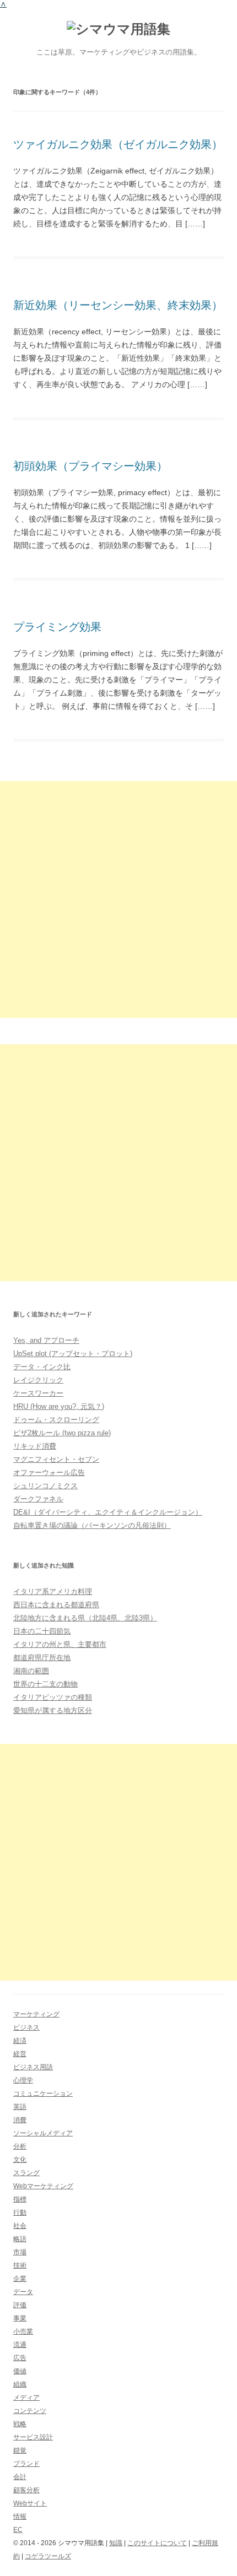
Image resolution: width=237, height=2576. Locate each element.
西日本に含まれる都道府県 (56, 1605)
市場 (20, 2252)
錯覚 (20, 2450)
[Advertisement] (118, 899)
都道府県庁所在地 (42, 1658)
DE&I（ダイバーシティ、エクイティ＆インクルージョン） (108, 1512)
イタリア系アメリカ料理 (53, 1591)
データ (23, 2292)
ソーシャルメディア (43, 2133)
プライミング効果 (57, 627)
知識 (116, 2543)
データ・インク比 (42, 1367)
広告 (20, 2358)
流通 (20, 2345)
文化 (20, 2160)
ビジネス (26, 2027)
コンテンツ (30, 2411)
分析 (20, 2146)
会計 (20, 2477)
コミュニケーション (43, 2094)
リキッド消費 (35, 1446)
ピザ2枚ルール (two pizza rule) (62, 1433)
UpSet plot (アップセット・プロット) (73, 1354)
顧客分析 (26, 2490)
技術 (20, 2265)
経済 (20, 2041)
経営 (20, 2054)
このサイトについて (157, 2543)
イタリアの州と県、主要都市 (60, 1644)
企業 (20, 2279)
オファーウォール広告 (49, 1473)
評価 (20, 2305)
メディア (26, 2398)
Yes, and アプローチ (46, 1340)
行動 (20, 2212)
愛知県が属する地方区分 (53, 1710)
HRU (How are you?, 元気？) (59, 1406)
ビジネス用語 (33, 2067)
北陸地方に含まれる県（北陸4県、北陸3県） (85, 1618)
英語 (20, 2107)
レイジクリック (38, 1380)
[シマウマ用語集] (118, 29)
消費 (20, 2120)
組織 (20, 2384)
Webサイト (30, 2503)
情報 (20, 2517)
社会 (20, 2226)
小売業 (23, 2331)
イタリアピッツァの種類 (53, 1697)
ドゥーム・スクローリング (56, 1420)
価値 (20, 2371)
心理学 (23, 2080)
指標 (20, 2199)
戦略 (20, 2424)
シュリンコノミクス (45, 1486)
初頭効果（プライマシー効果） (90, 466)
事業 (20, 2318)
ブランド (26, 2464)
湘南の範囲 (31, 1671)
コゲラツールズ (48, 2556)
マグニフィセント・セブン (56, 1459)
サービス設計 (33, 2437)
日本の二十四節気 (42, 1631)
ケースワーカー (38, 1393)
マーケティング (36, 2014)
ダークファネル (38, 1499)
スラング (26, 2173)
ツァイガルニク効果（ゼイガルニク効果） (118, 144)
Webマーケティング (43, 2186)
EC (18, 2530)
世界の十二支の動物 (45, 1684)
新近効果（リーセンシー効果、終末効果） (118, 305)
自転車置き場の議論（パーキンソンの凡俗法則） (92, 1525)
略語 (20, 2239)
